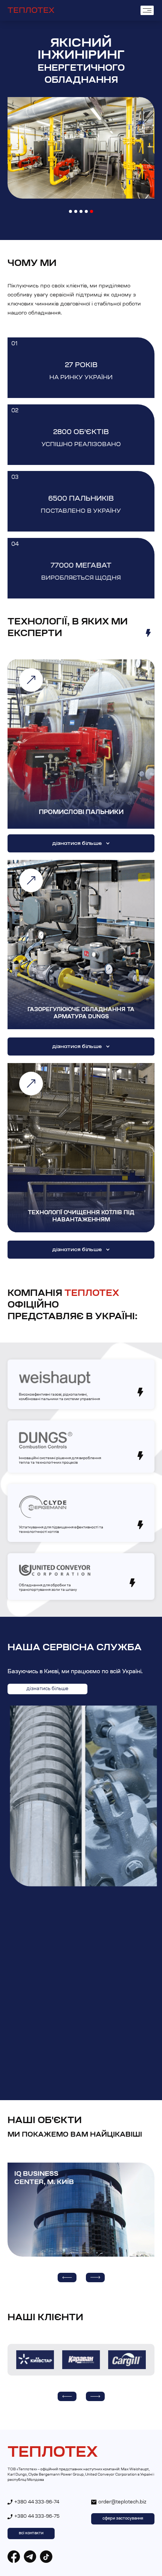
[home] (31, 11)
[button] (147, 10)
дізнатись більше (47, 1689)
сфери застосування (123, 2519)
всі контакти (31, 2533)
